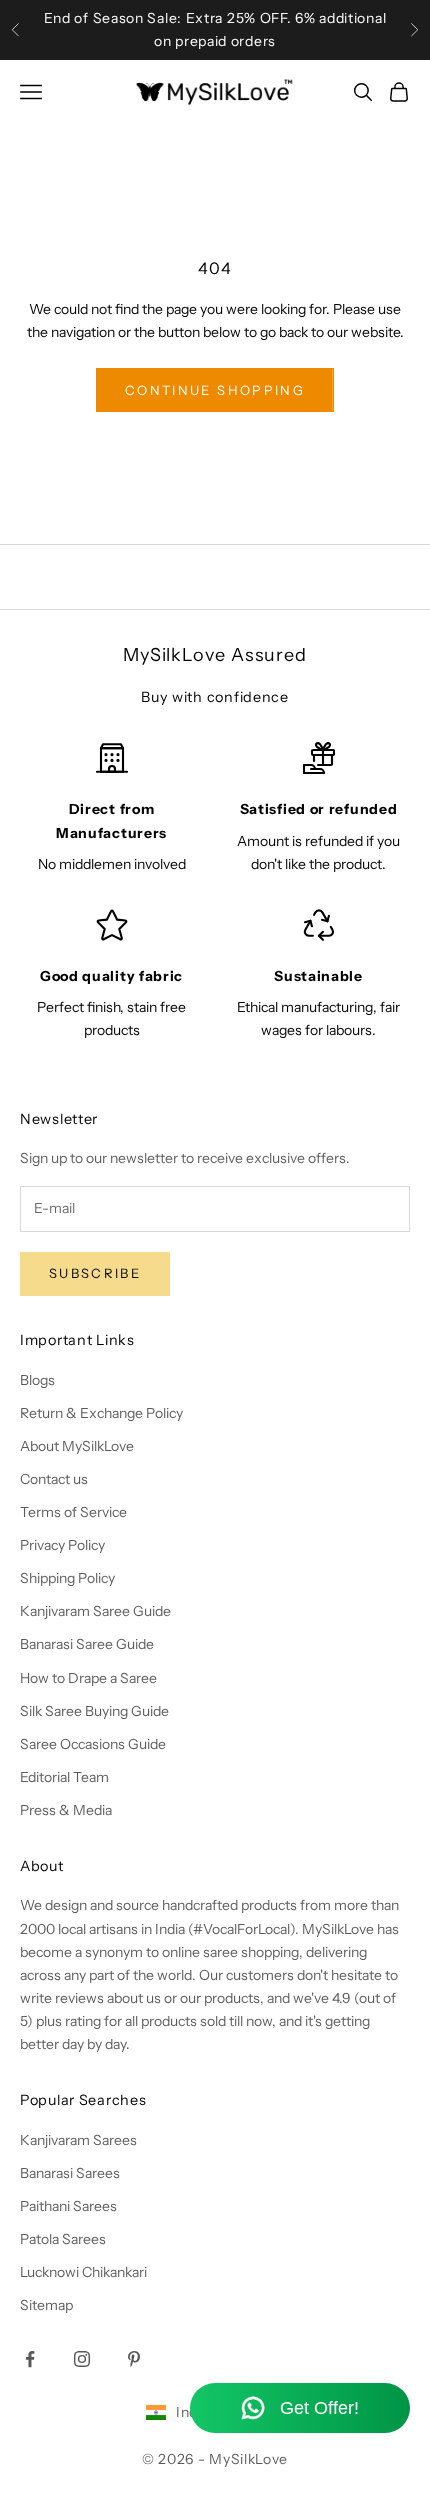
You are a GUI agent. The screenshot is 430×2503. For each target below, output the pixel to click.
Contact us (54, 1479)
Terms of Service (73, 1512)
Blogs (37, 1380)
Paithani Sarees (68, 2206)
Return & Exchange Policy (101, 1413)
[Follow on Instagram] (82, 2359)
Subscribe (95, 1273)
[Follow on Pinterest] (134, 2359)
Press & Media (66, 1810)
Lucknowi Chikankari (83, 2272)
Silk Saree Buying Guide (94, 1711)
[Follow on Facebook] (30, 2359)
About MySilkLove (77, 1446)
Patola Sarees (63, 2239)
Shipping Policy (67, 1578)
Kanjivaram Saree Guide (95, 1611)
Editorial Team (64, 1777)
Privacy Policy (62, 1545)
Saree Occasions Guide (93, 1744)
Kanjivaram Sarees (78, 2140)
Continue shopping (215, 390)
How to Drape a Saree (88, 1678)
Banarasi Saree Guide (87, 1644)
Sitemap (46, 2305)
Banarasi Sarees (70, 2173)
